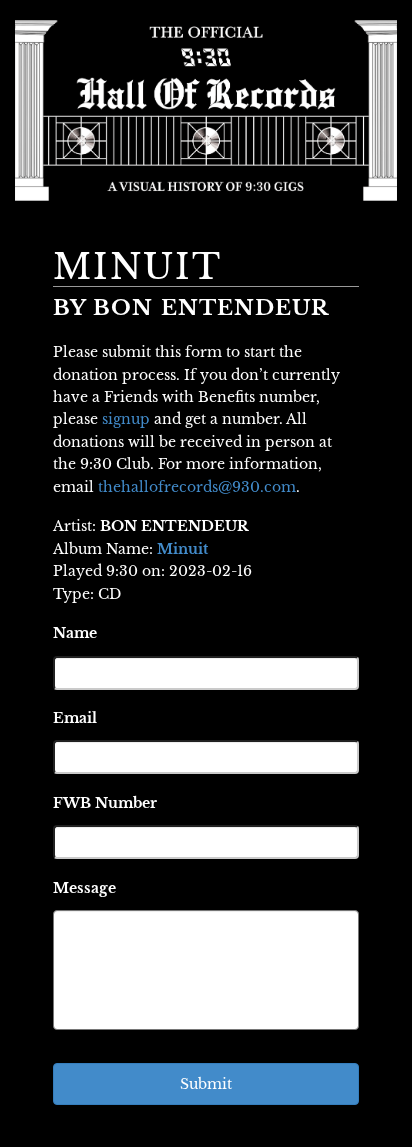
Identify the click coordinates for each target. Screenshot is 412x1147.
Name (75, 633)
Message (84, 888)
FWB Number (105, 803)
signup (126, 419)
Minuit (182, 549)
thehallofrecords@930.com (197, 487)
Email (75, 718)
